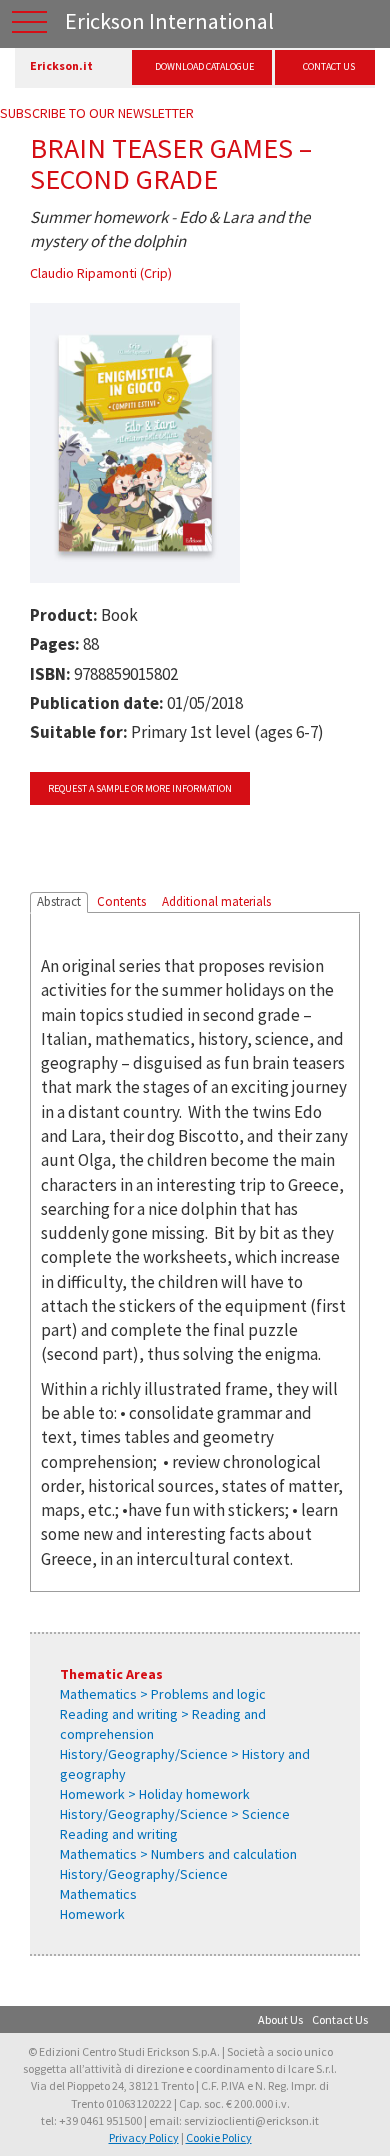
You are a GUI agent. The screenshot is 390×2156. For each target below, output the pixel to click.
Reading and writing (119, 1834)
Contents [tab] (121, 901)
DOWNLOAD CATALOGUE (204, 66)
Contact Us (340, 2019)
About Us (280, 2019)
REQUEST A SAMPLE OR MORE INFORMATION (140, 788)
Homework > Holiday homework (155, 1794)
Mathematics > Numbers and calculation (178, 1854)
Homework (92, 1914)
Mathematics (98, 1894)
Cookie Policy (219, 2137)
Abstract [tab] (59, 901)
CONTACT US (329, 66)
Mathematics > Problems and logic (163, 1694)
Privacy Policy (144, 2137)
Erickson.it (61, 65)
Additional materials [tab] (216, 901)
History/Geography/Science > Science (175, 1814)
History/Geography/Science (144, 1874)
